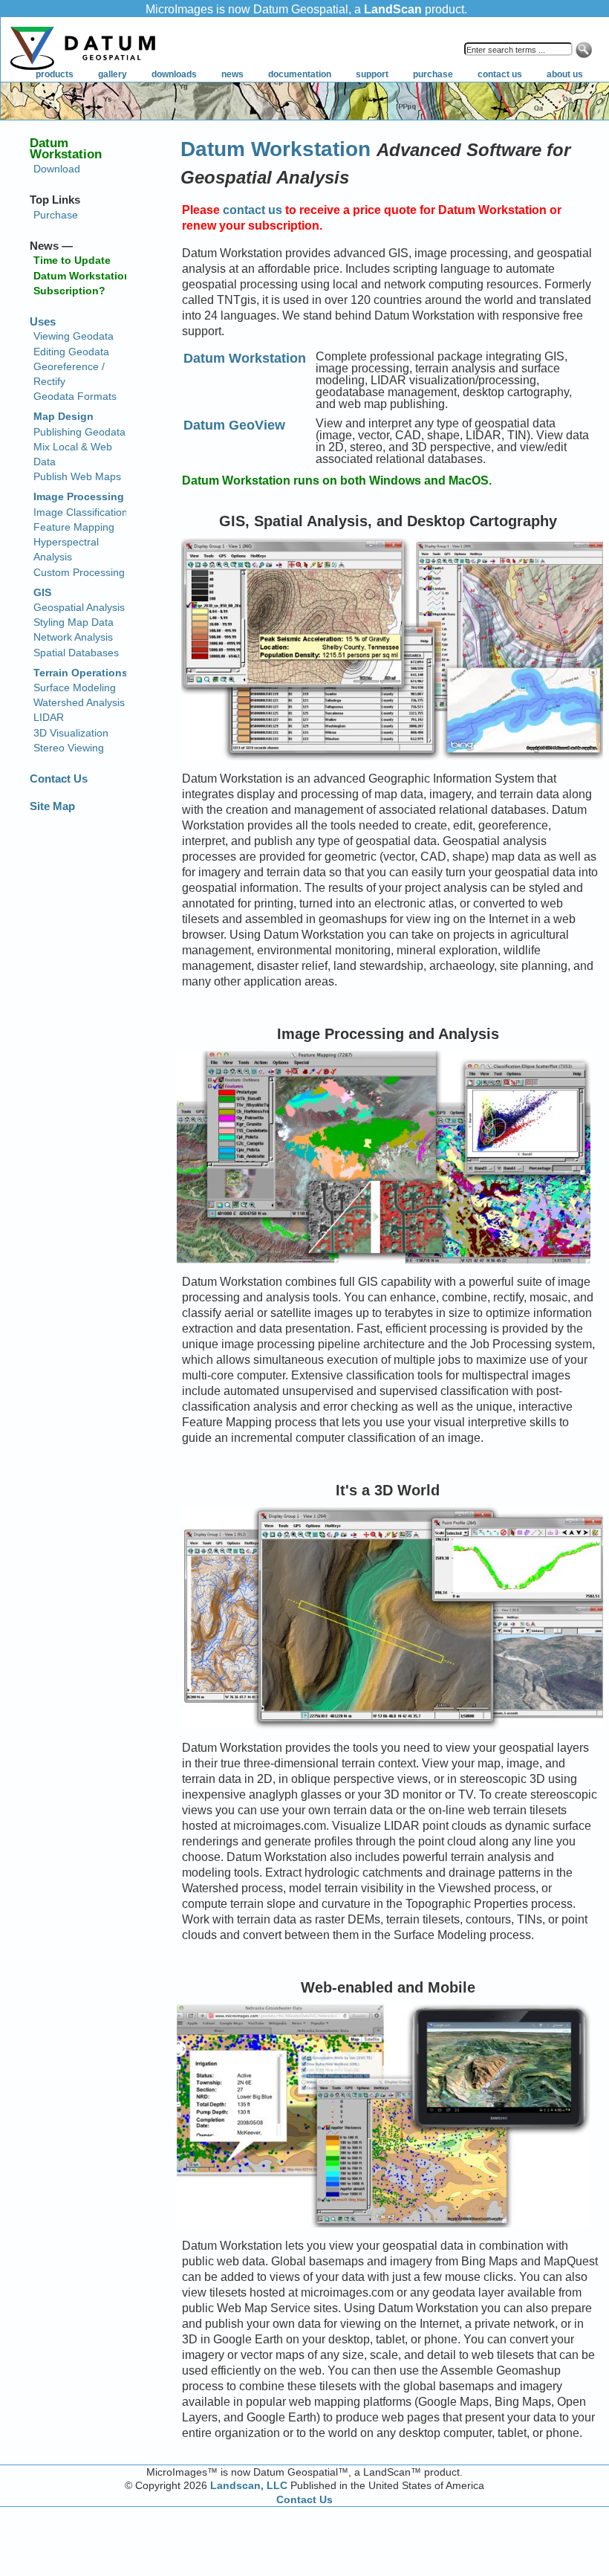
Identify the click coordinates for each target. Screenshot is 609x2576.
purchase (433, 74)
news (232, 74)
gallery (113, 74)
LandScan (393, 9)
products (55, 74)
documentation (300, 74)
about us (565, 74)
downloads (174, 74)
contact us (500, 74)
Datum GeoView (234, 425)
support (372, 74)
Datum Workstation (276, 149)
